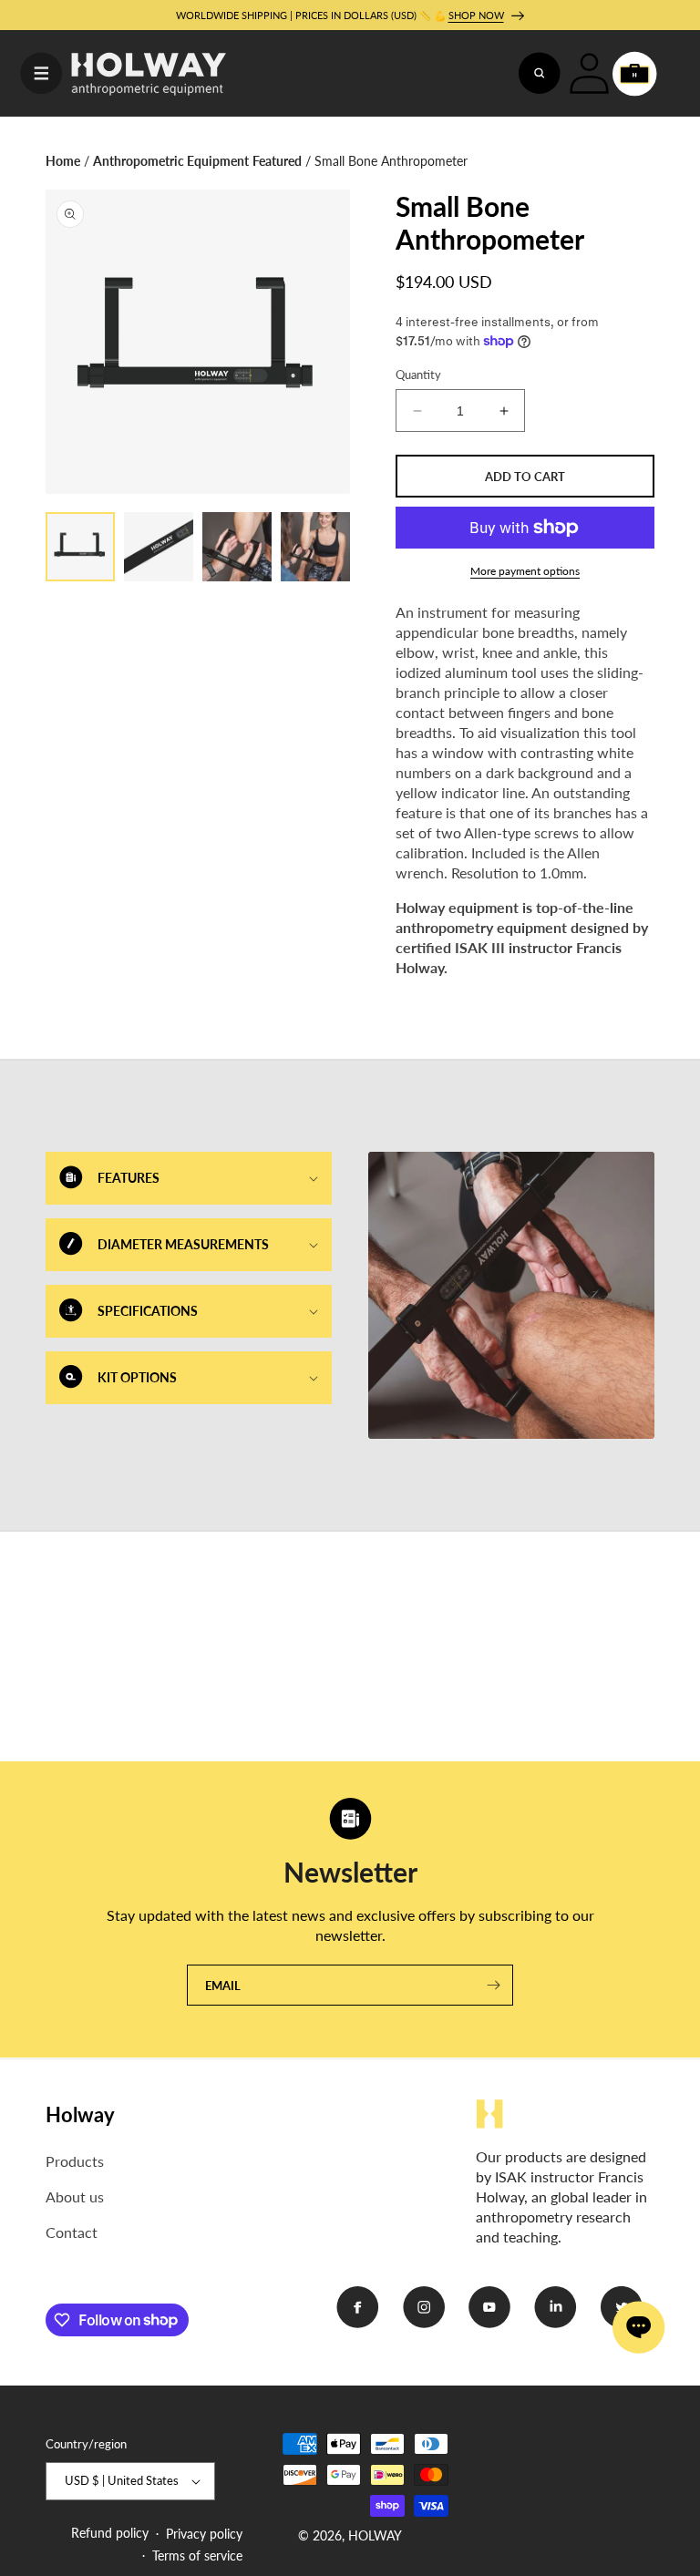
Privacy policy (204, 2534)
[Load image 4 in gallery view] (315, 547)
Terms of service (197, 2555)
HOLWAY (375, 2535)
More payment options (525, 571)
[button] (41, 74)
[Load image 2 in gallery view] (159, 547)
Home (63, 161)
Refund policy (110, 2533)
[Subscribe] (493, 1985)
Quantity (418, 375)
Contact (72, 2232)
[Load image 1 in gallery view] (80, 547)
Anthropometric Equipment (171, 161)
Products (75, 2161)
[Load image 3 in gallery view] (237, 547)
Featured (277, 161)
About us (75, 2196)
